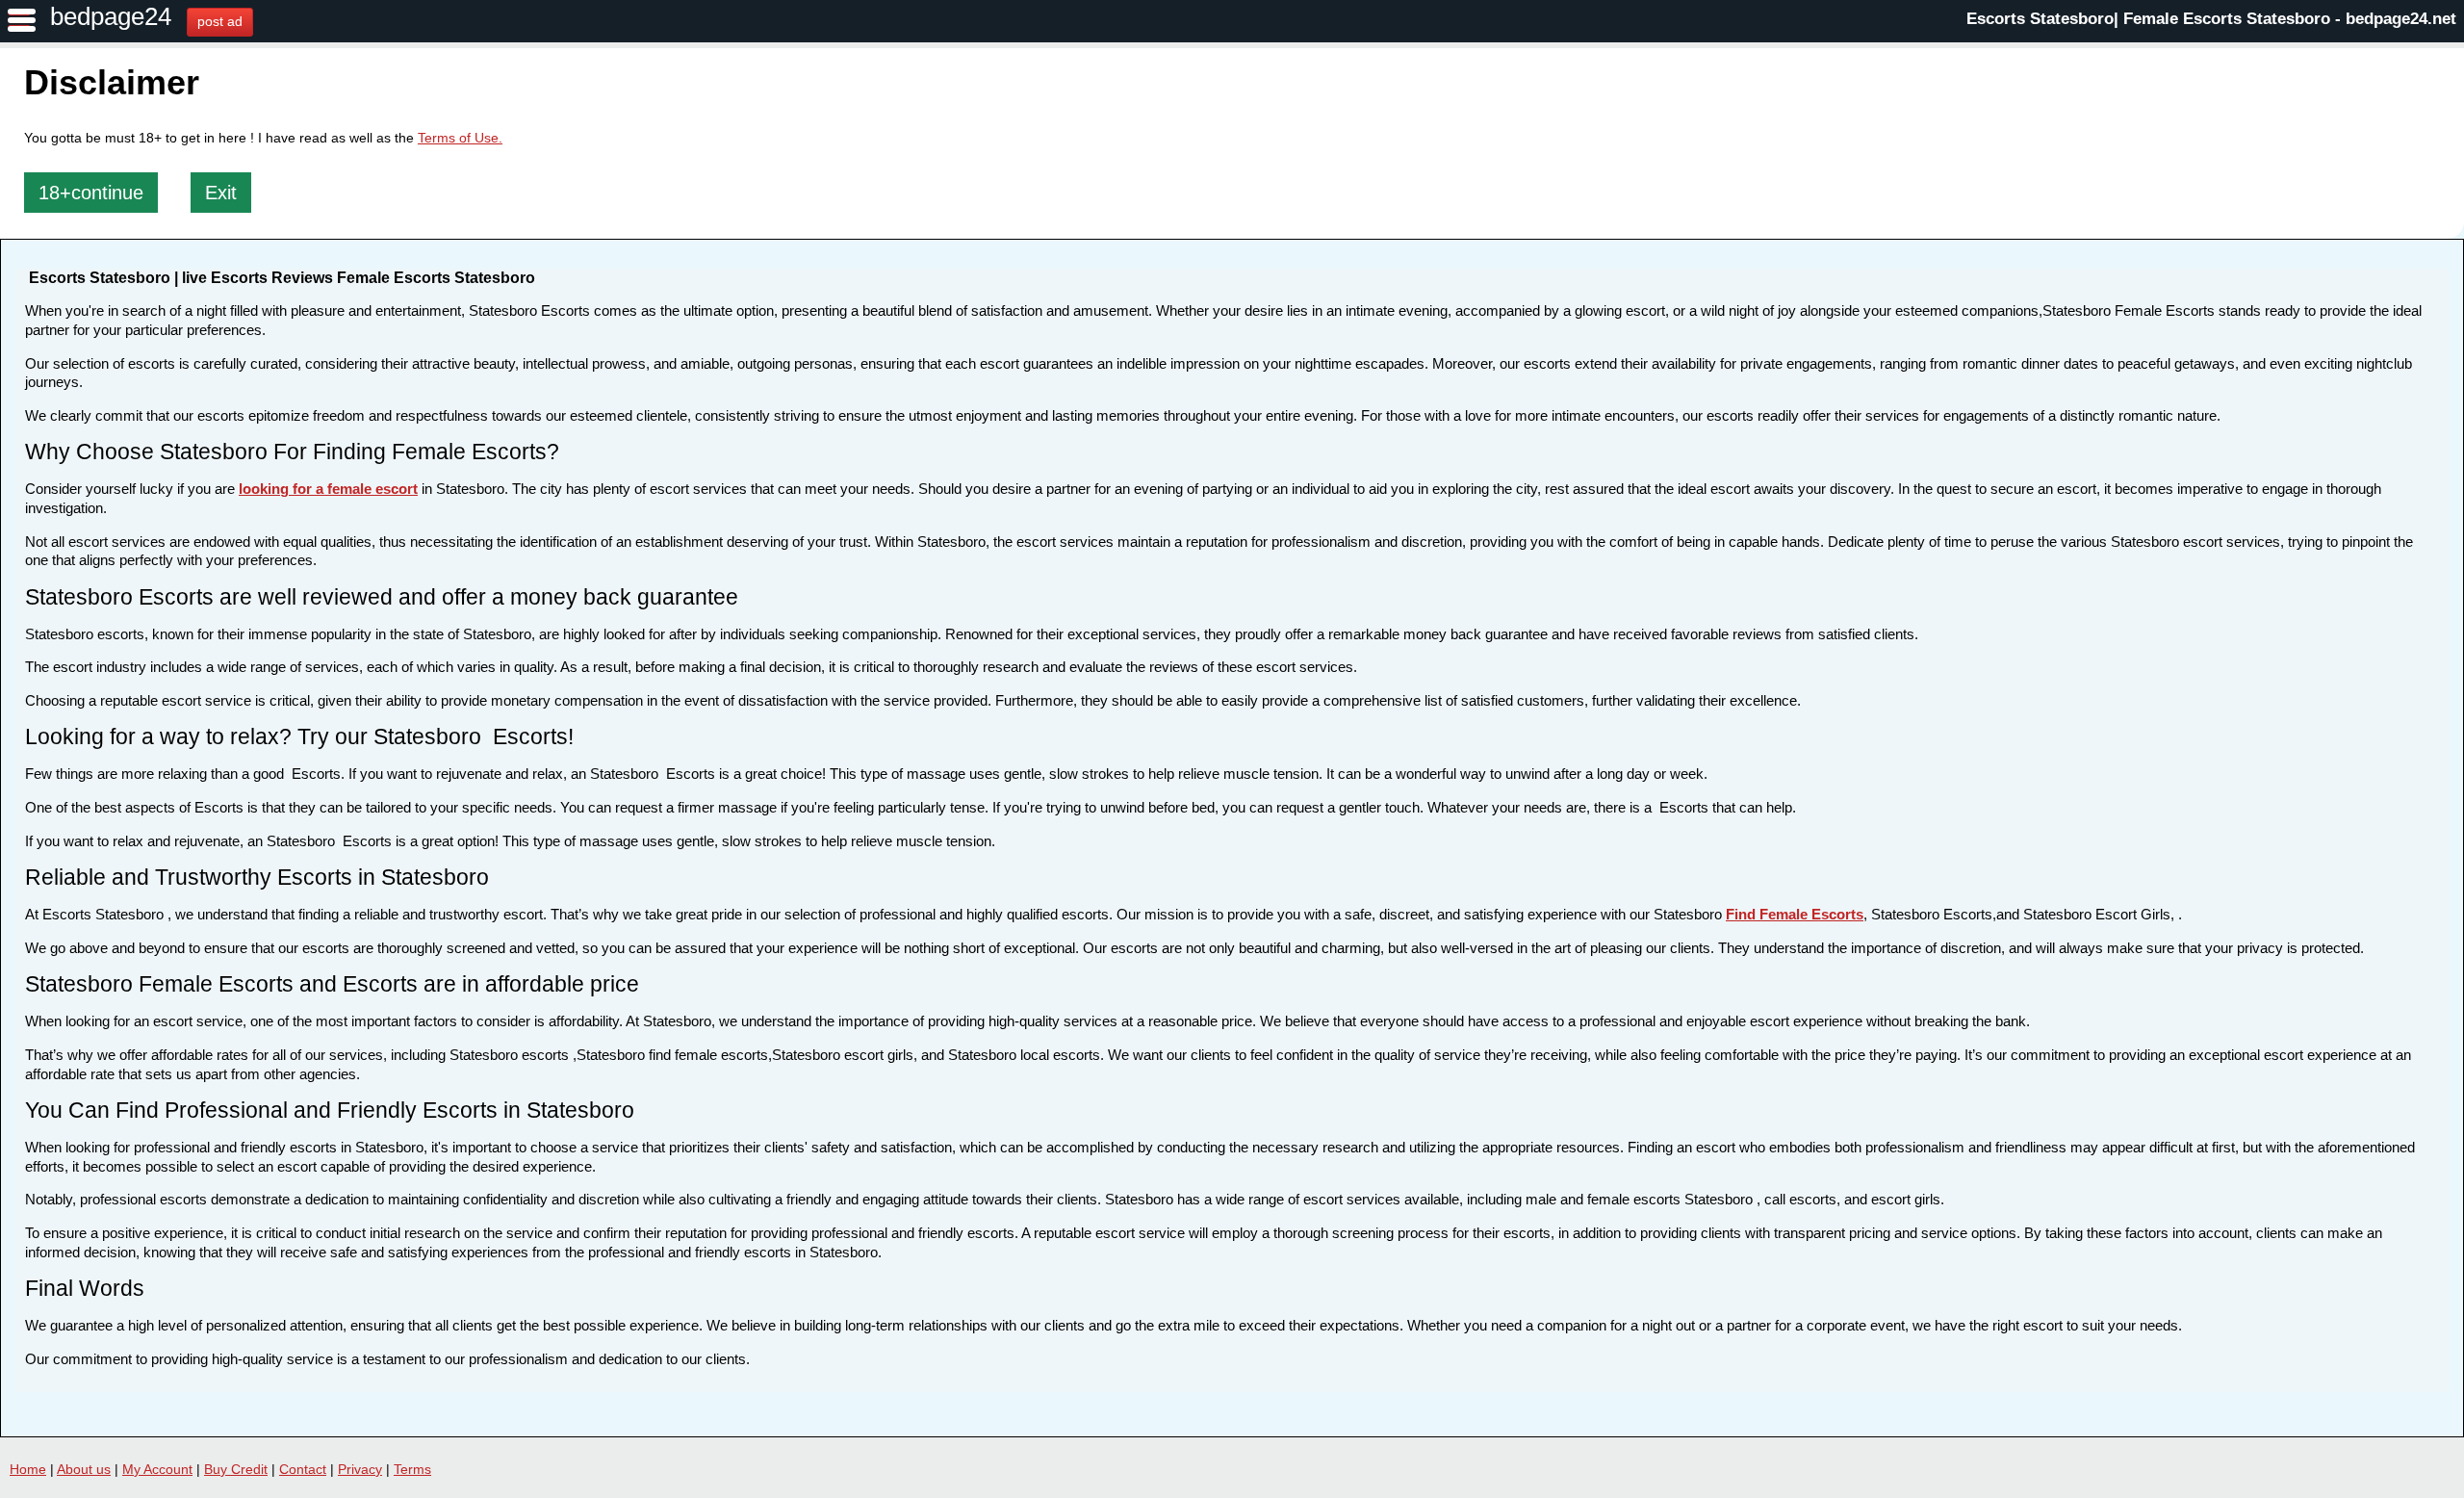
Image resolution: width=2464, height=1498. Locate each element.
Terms (412, 1469)
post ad (220, 21)
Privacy (360, 1469)
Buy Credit (236, 1469)
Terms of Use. (460, 138)
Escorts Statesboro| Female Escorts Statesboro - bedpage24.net (2211, 19)
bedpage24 (111, 16)
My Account (157, 1469)
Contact (303, 1469)
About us (84, 1469)
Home (28, 1469)
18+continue (91, 193)
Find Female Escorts (1795, 914)
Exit (221, 193)
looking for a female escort (328, 489)
